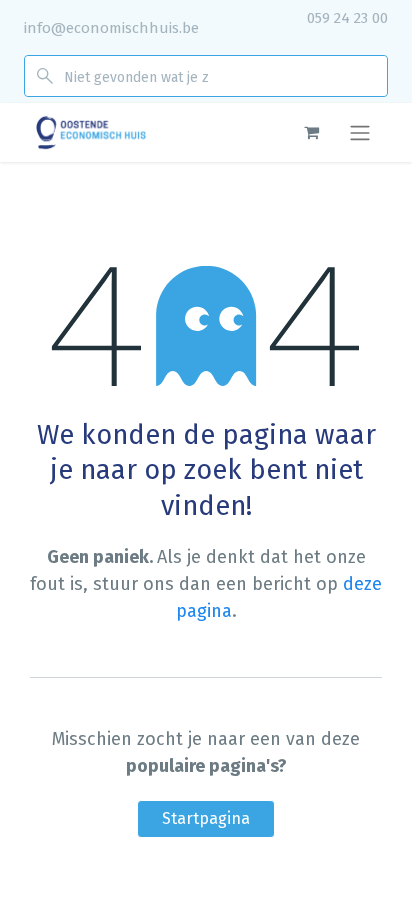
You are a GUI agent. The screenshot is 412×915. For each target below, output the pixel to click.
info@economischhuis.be (111, 28)
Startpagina (206, 818)
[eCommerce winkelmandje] (311, 132)
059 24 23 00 (347, 18)
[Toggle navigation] (360, 132)
